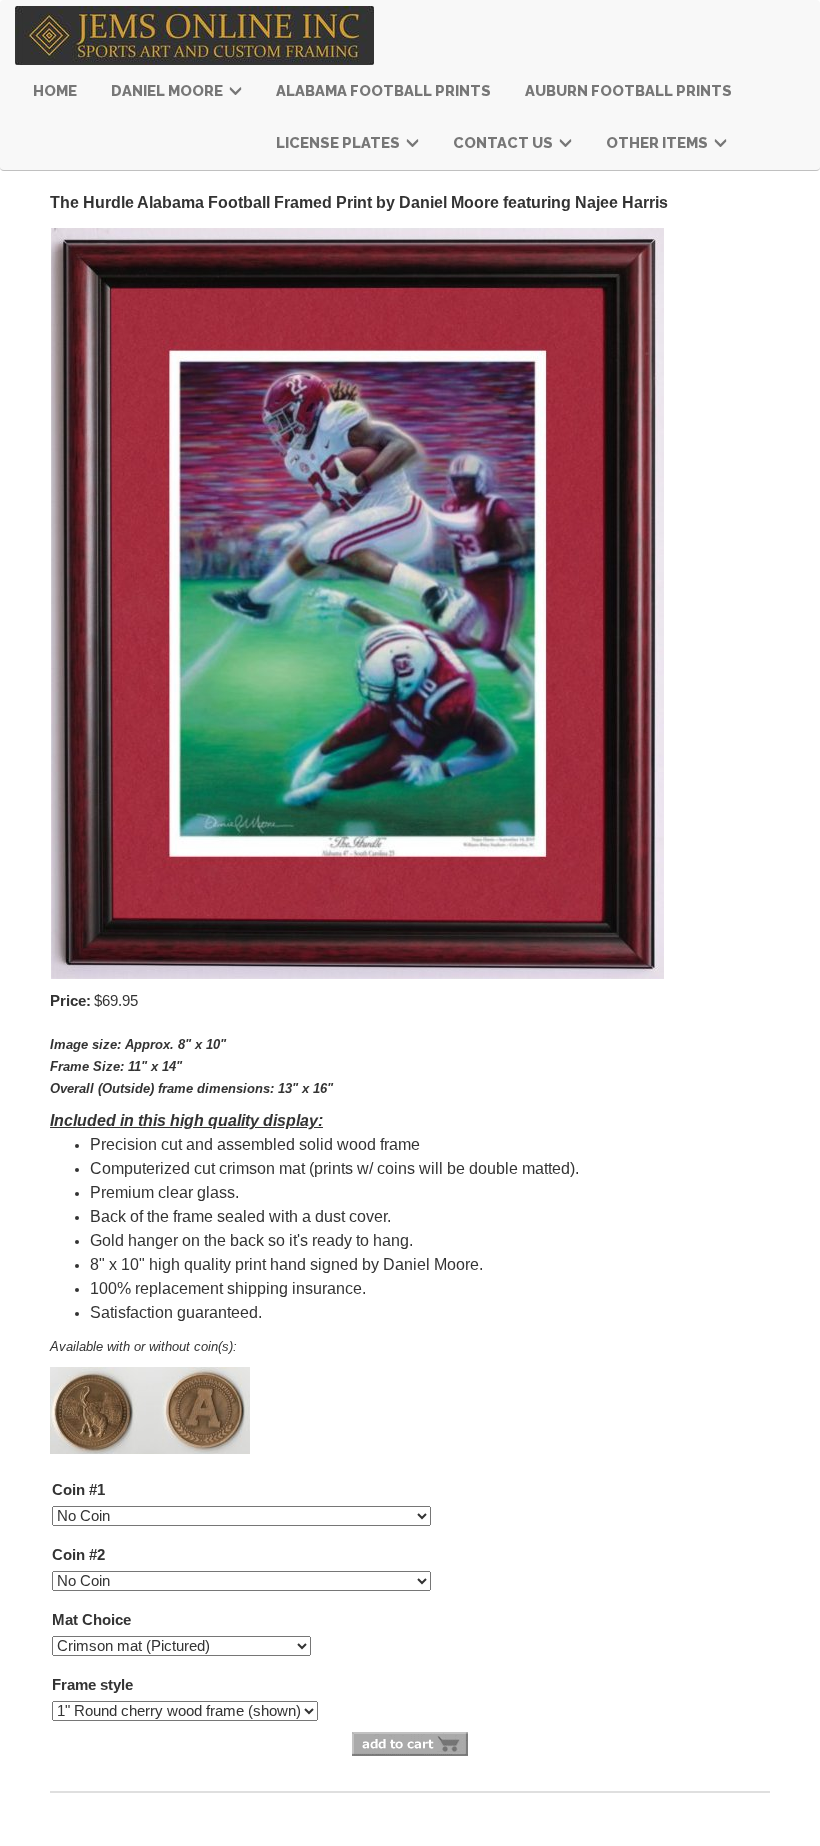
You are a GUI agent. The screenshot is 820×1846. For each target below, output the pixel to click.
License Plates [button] (339, 142)
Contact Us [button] (504, 142)
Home (55, 90)
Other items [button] (658, 142)
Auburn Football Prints (628, 90)
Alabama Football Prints (383, 90)
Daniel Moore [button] (168, 90)
